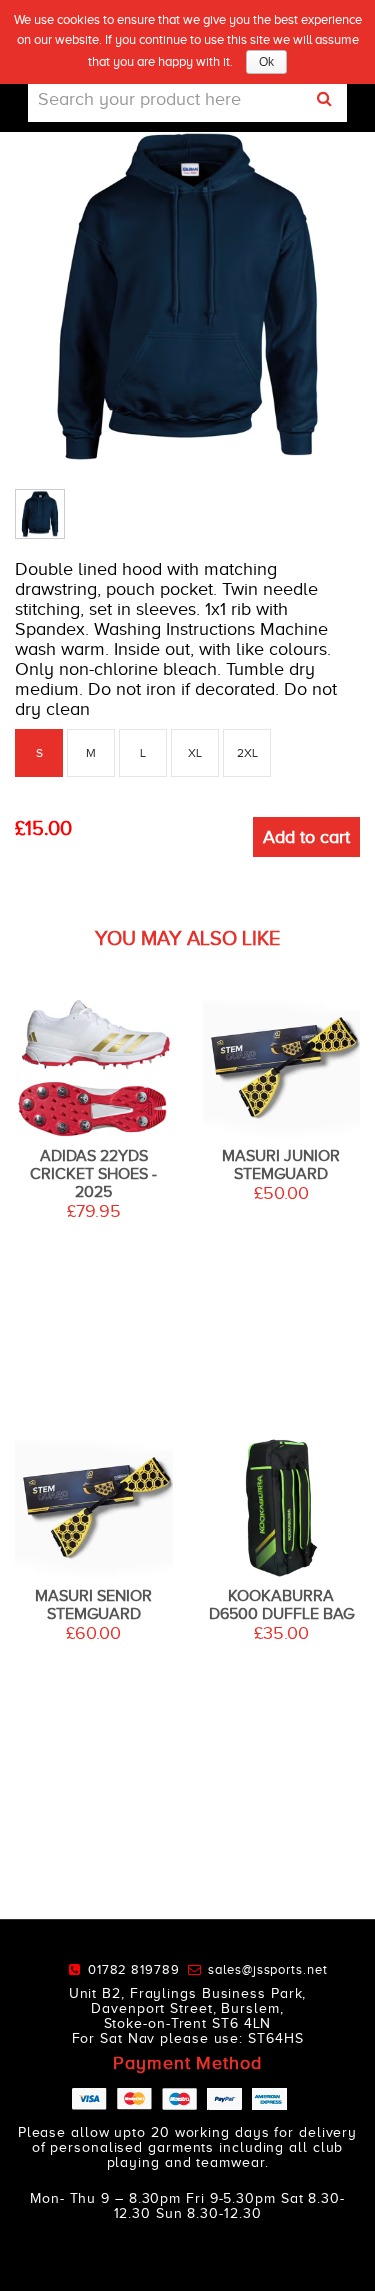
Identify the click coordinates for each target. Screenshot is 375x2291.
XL (195, 753)
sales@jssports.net (267, 1969)
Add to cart (306, 837)
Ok (266, 62)
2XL (247, 753)
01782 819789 (138, 1969)
